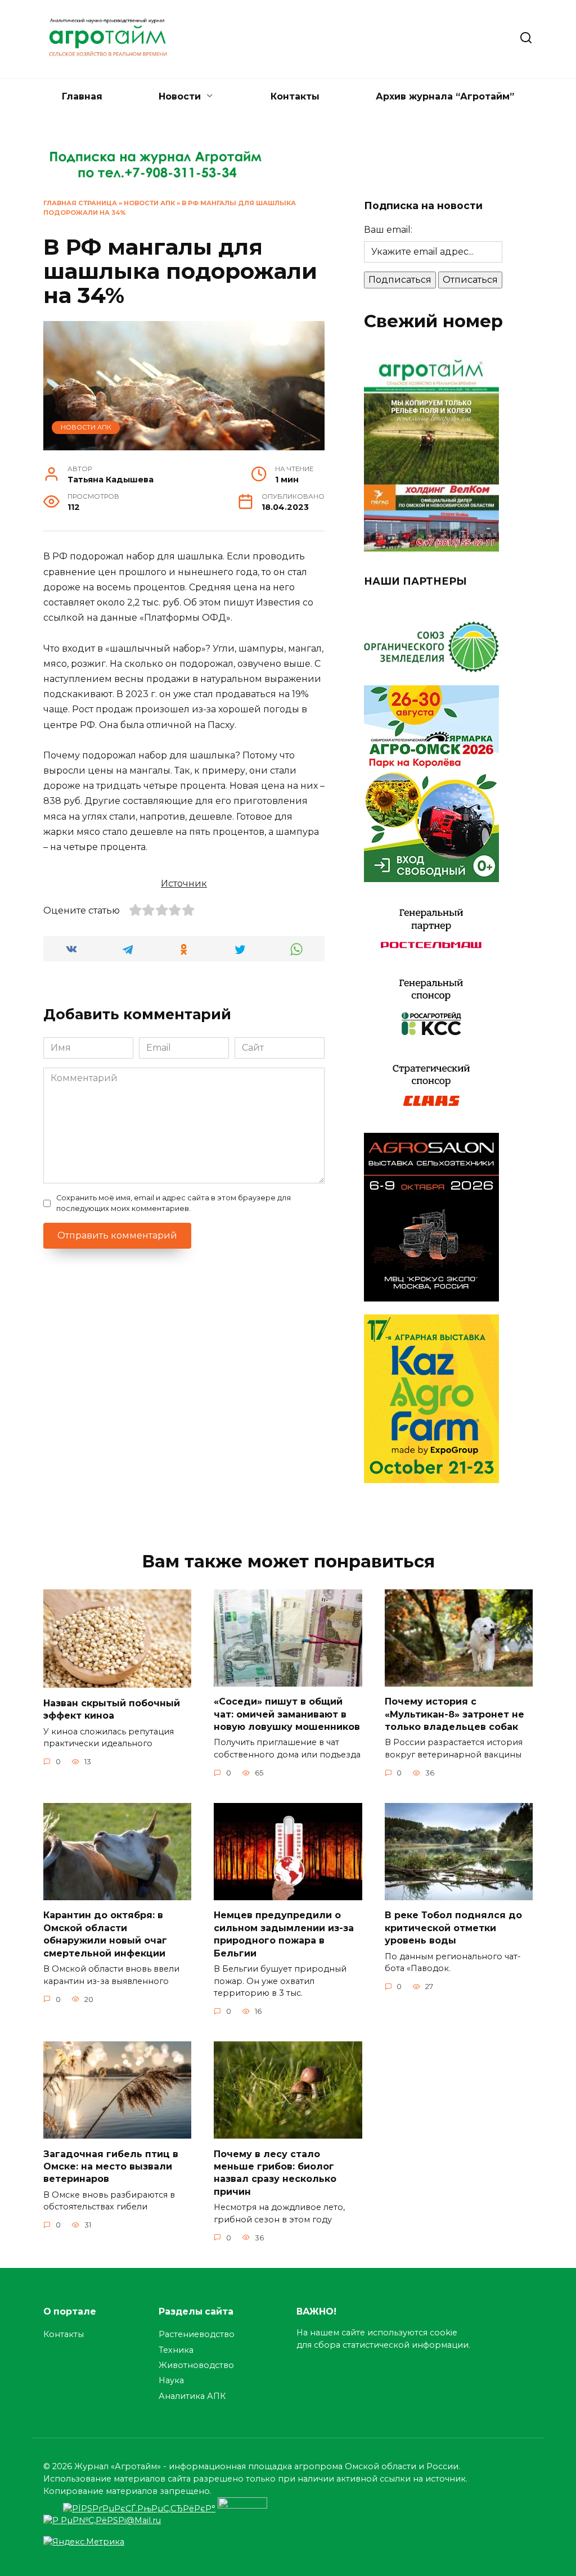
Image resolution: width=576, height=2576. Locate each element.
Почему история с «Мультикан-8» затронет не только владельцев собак (454, 1714)
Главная (82, 96)
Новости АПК (149, 203)
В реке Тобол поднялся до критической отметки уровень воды (453, 1928)
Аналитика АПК (192, 2396)
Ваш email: (388, 230)
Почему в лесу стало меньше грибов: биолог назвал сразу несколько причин (275, 2172)
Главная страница (80, 203)
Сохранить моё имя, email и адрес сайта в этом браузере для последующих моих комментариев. (174, 1203)
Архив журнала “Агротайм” (445, 96)
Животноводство (196, 2365)
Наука (171, 2380)
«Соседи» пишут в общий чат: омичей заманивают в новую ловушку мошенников (287, 1714)
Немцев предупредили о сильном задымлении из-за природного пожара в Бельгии (284, 1934)
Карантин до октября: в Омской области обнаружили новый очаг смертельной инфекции (105, 1934)
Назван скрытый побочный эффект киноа (112, 1709)
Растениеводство (197, 2334)
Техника (176, 2350)
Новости (180, 96)
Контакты (295, 96)
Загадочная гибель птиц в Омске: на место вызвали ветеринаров (111, 2166)
